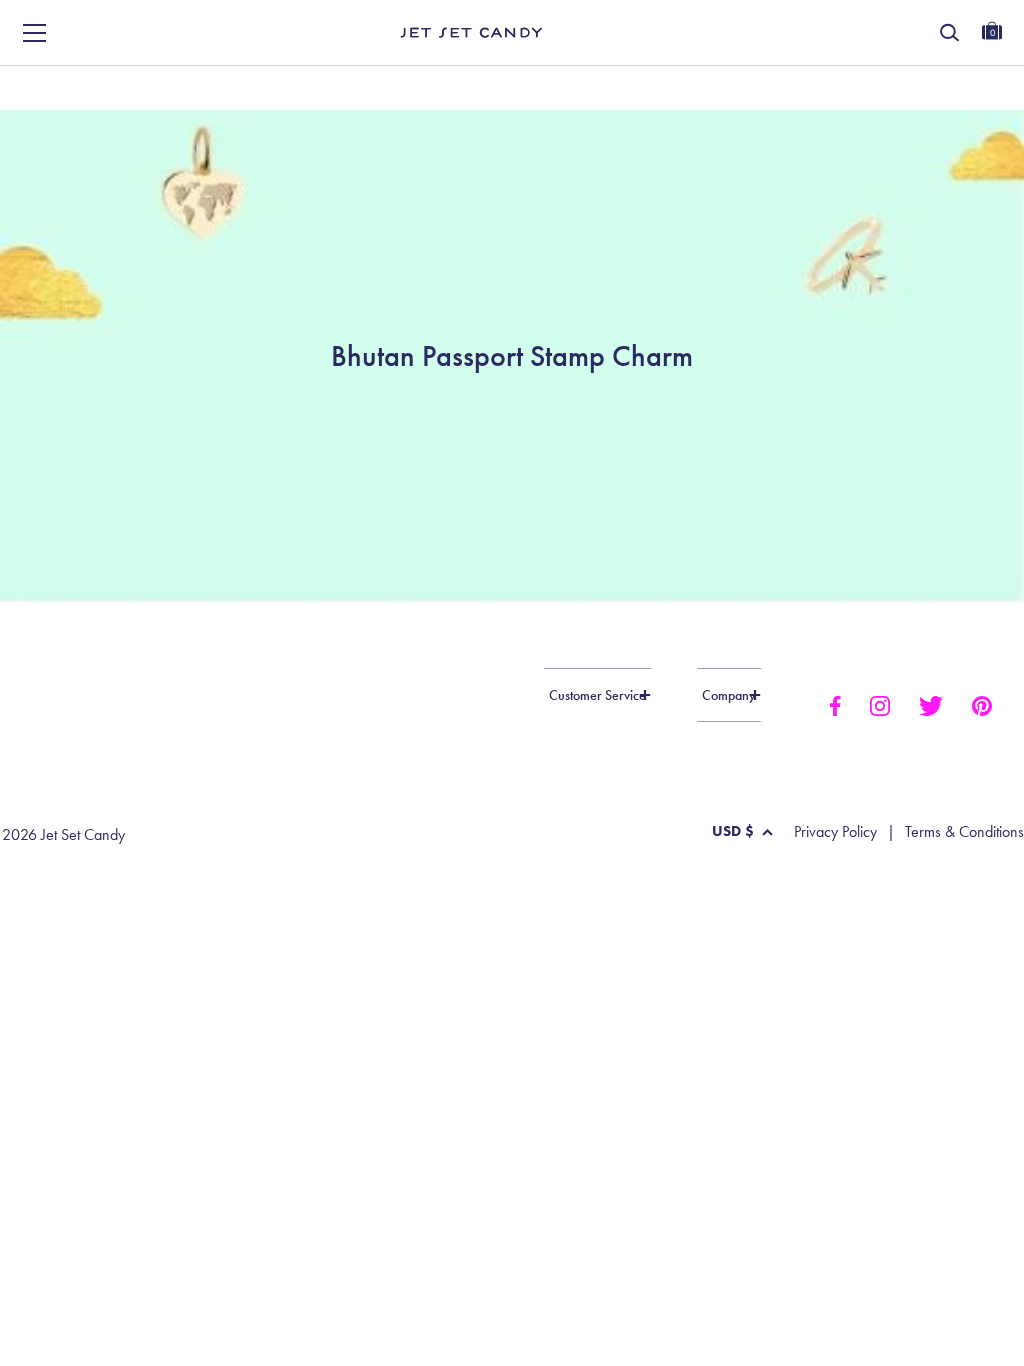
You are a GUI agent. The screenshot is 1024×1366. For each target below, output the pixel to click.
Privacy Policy (835, 832)
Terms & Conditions (964, 832)
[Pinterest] (982, 704)
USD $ (733, 831)
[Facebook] (834, 704)
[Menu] (35, 33)
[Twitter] (931, 704)
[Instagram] (880, 704)
